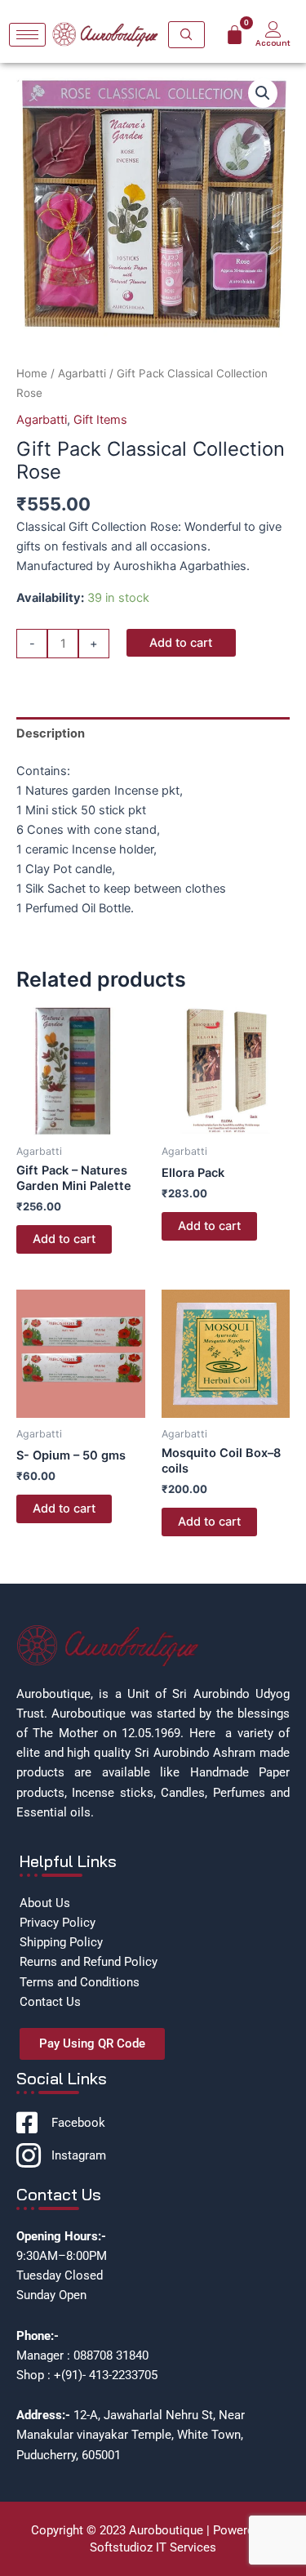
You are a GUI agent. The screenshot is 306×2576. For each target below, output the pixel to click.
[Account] (273, 29)
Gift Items (100, 420)
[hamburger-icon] (27, 35)
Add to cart (181, 643)
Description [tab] (51, 733)
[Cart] (235, 35)
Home (32, 373)
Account (273, 43)
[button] (263, 93)
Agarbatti (82, 373)
